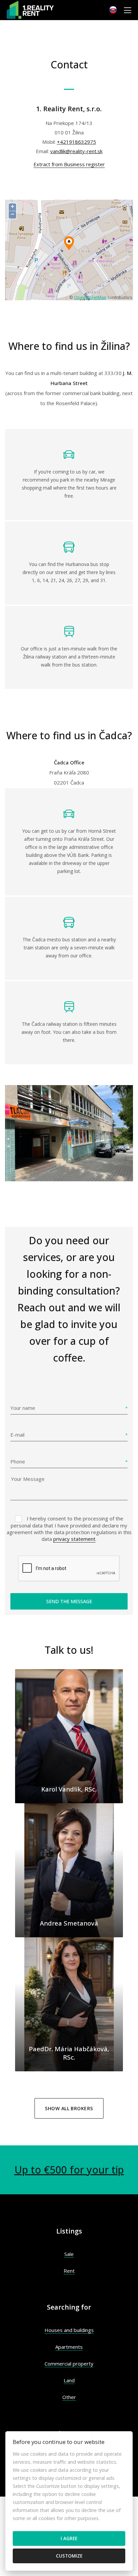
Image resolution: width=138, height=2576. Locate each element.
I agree (69, 2538)
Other (69, 2397)
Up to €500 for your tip (69, 2170)
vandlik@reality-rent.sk (76, 151)
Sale (69, 2254)
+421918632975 (77, 142)
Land (69, 2380)
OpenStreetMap (90, 297)
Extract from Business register (69, 164)
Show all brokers (69, 2108)
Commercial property (69, 2364)
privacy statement (74, 1539)
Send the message (69, 1601)
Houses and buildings (69, 2330)
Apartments (69, 2347)
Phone (18, 1461)
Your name (23, 1408)
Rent (69, 2271)
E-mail (17, 1435)
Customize (69, 2556)
